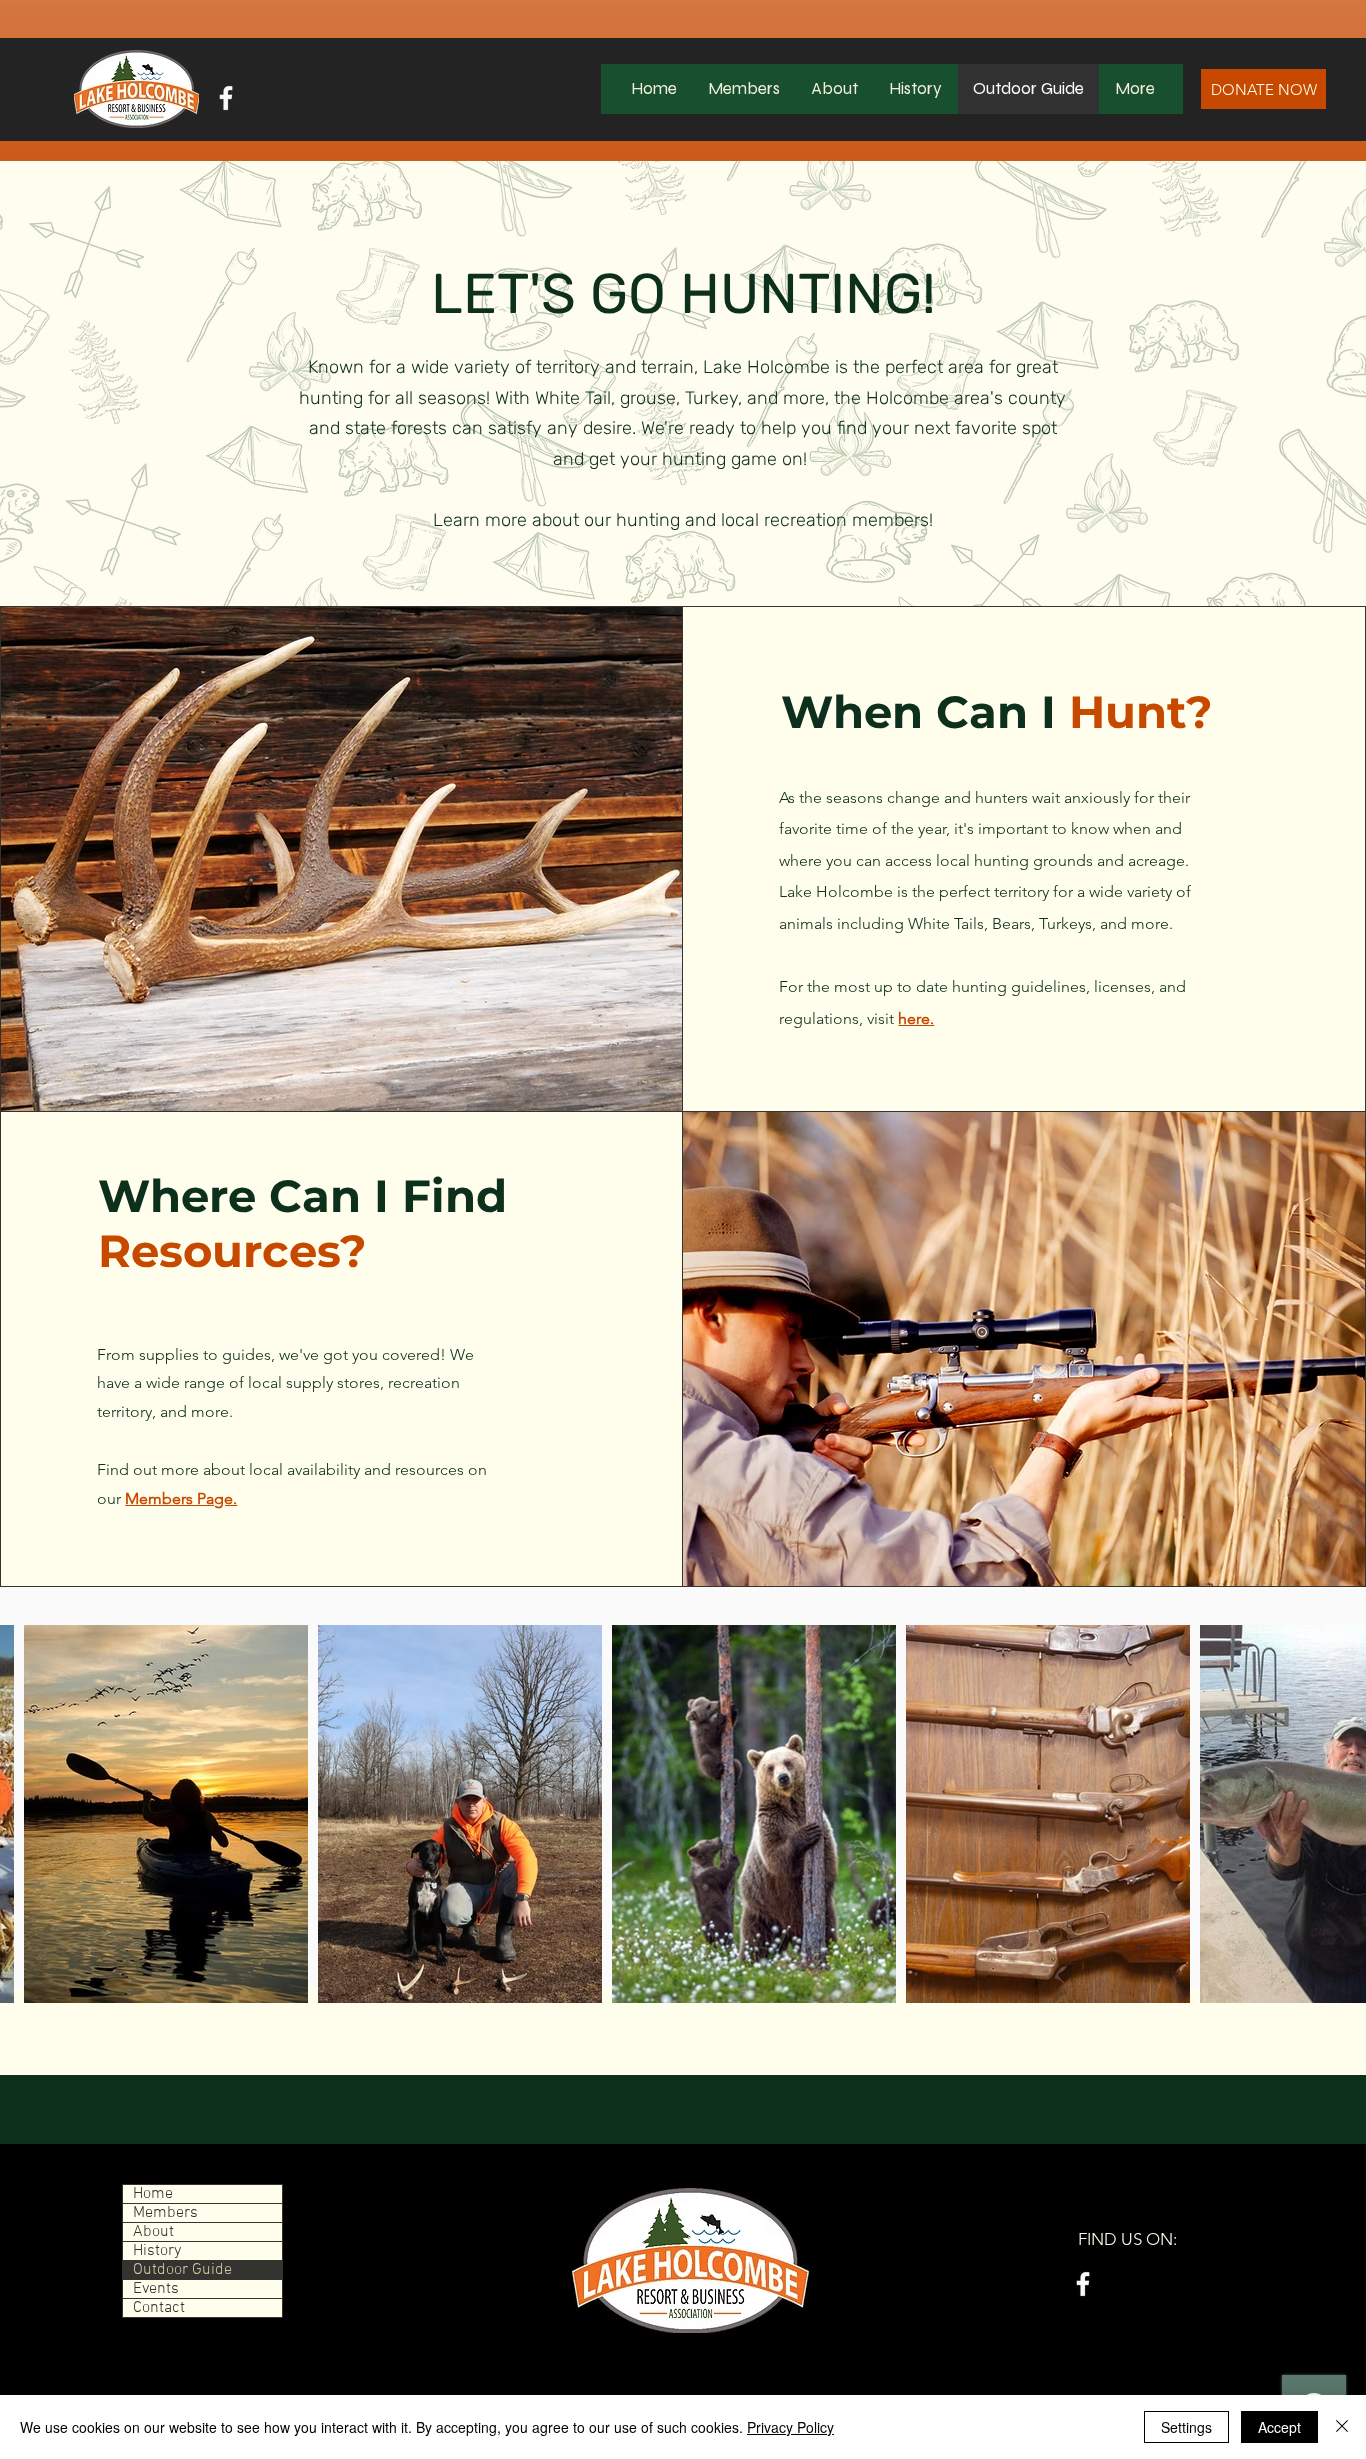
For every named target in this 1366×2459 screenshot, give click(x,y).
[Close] (1342, 2427)
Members (165, 2213)
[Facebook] (226, 98)
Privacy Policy (790, 2427)
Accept (1279, 2427)
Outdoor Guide (182, 2270)
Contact (159, 2308)
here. (916, 1018)
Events (156, 2289)
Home (153, 2194)
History (157, 2251)
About (153, 2232)
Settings (1186, 2427)
